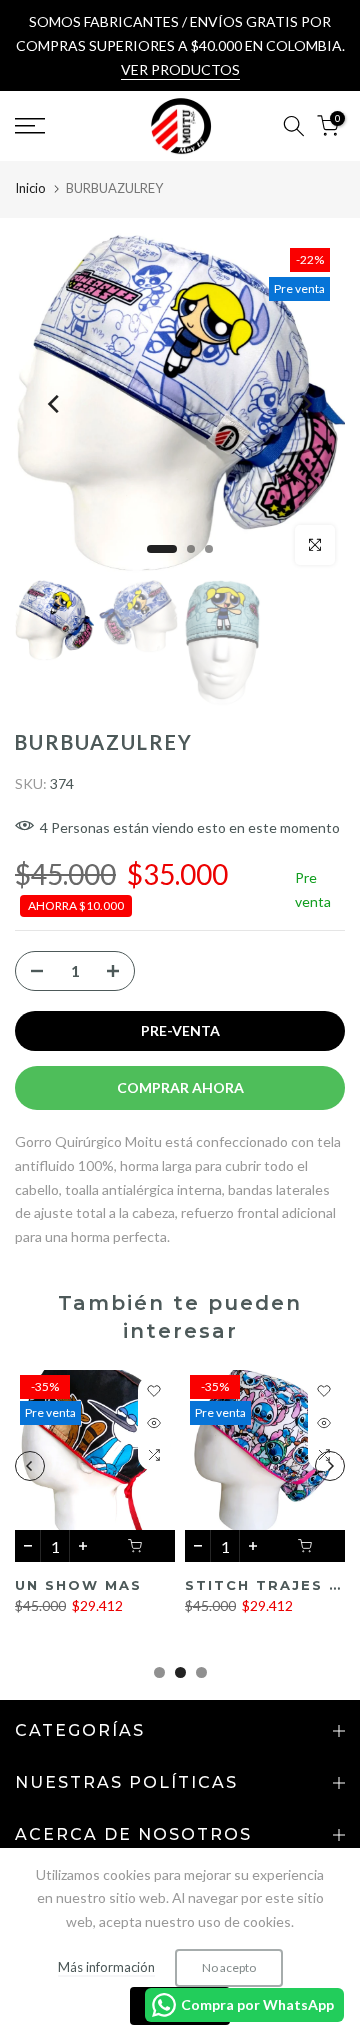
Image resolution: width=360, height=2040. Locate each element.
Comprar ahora (180, 1087)
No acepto (229, 1967)
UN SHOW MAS (78, 1585)
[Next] (305, 404)
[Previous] (55, 404)
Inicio (30, 188)
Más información (106, 1967)
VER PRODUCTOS (180, 69)
